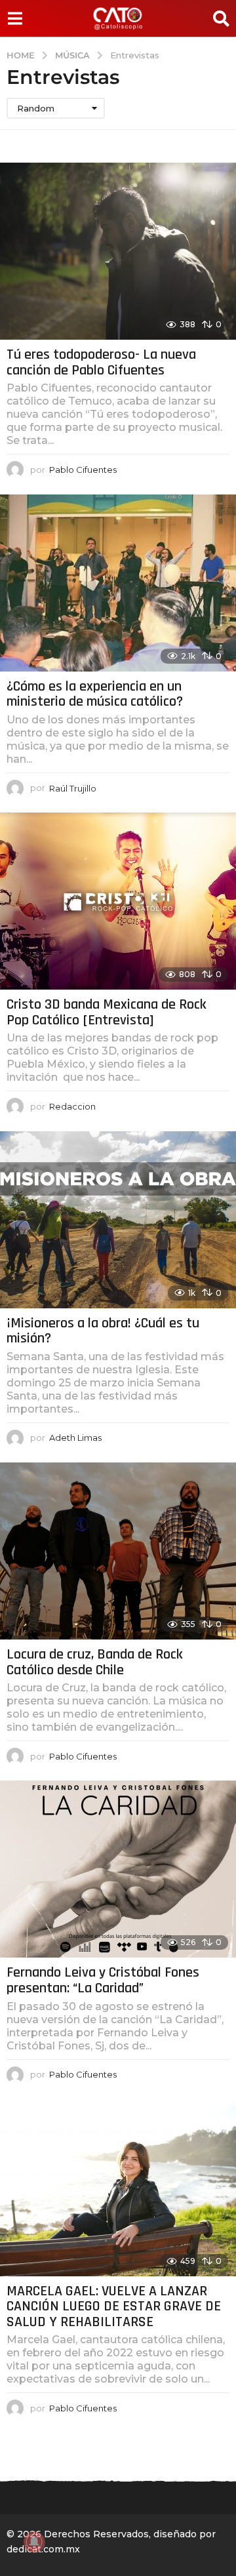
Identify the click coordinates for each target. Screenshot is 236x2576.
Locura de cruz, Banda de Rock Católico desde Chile (95, 1662)
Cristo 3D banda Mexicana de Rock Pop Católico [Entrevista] (107, 1013)
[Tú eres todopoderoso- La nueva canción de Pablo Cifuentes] (118, 251)
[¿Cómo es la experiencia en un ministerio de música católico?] (118, 583)
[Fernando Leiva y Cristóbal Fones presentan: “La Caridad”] (118, 1869)
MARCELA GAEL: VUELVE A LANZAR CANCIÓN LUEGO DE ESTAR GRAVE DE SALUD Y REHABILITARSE (114, 2307)
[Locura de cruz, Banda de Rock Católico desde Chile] (118, 1551)
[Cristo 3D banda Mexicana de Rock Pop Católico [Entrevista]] (118, 901)
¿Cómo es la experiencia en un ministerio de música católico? (95, 694)
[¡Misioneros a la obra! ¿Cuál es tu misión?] (118, 1220)
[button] (15, 18)
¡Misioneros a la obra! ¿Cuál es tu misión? (103, 1331)
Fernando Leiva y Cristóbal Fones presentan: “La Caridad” (103, 1981)
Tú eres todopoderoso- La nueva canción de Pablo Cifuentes (101, 363)
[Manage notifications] (34, 2542)
